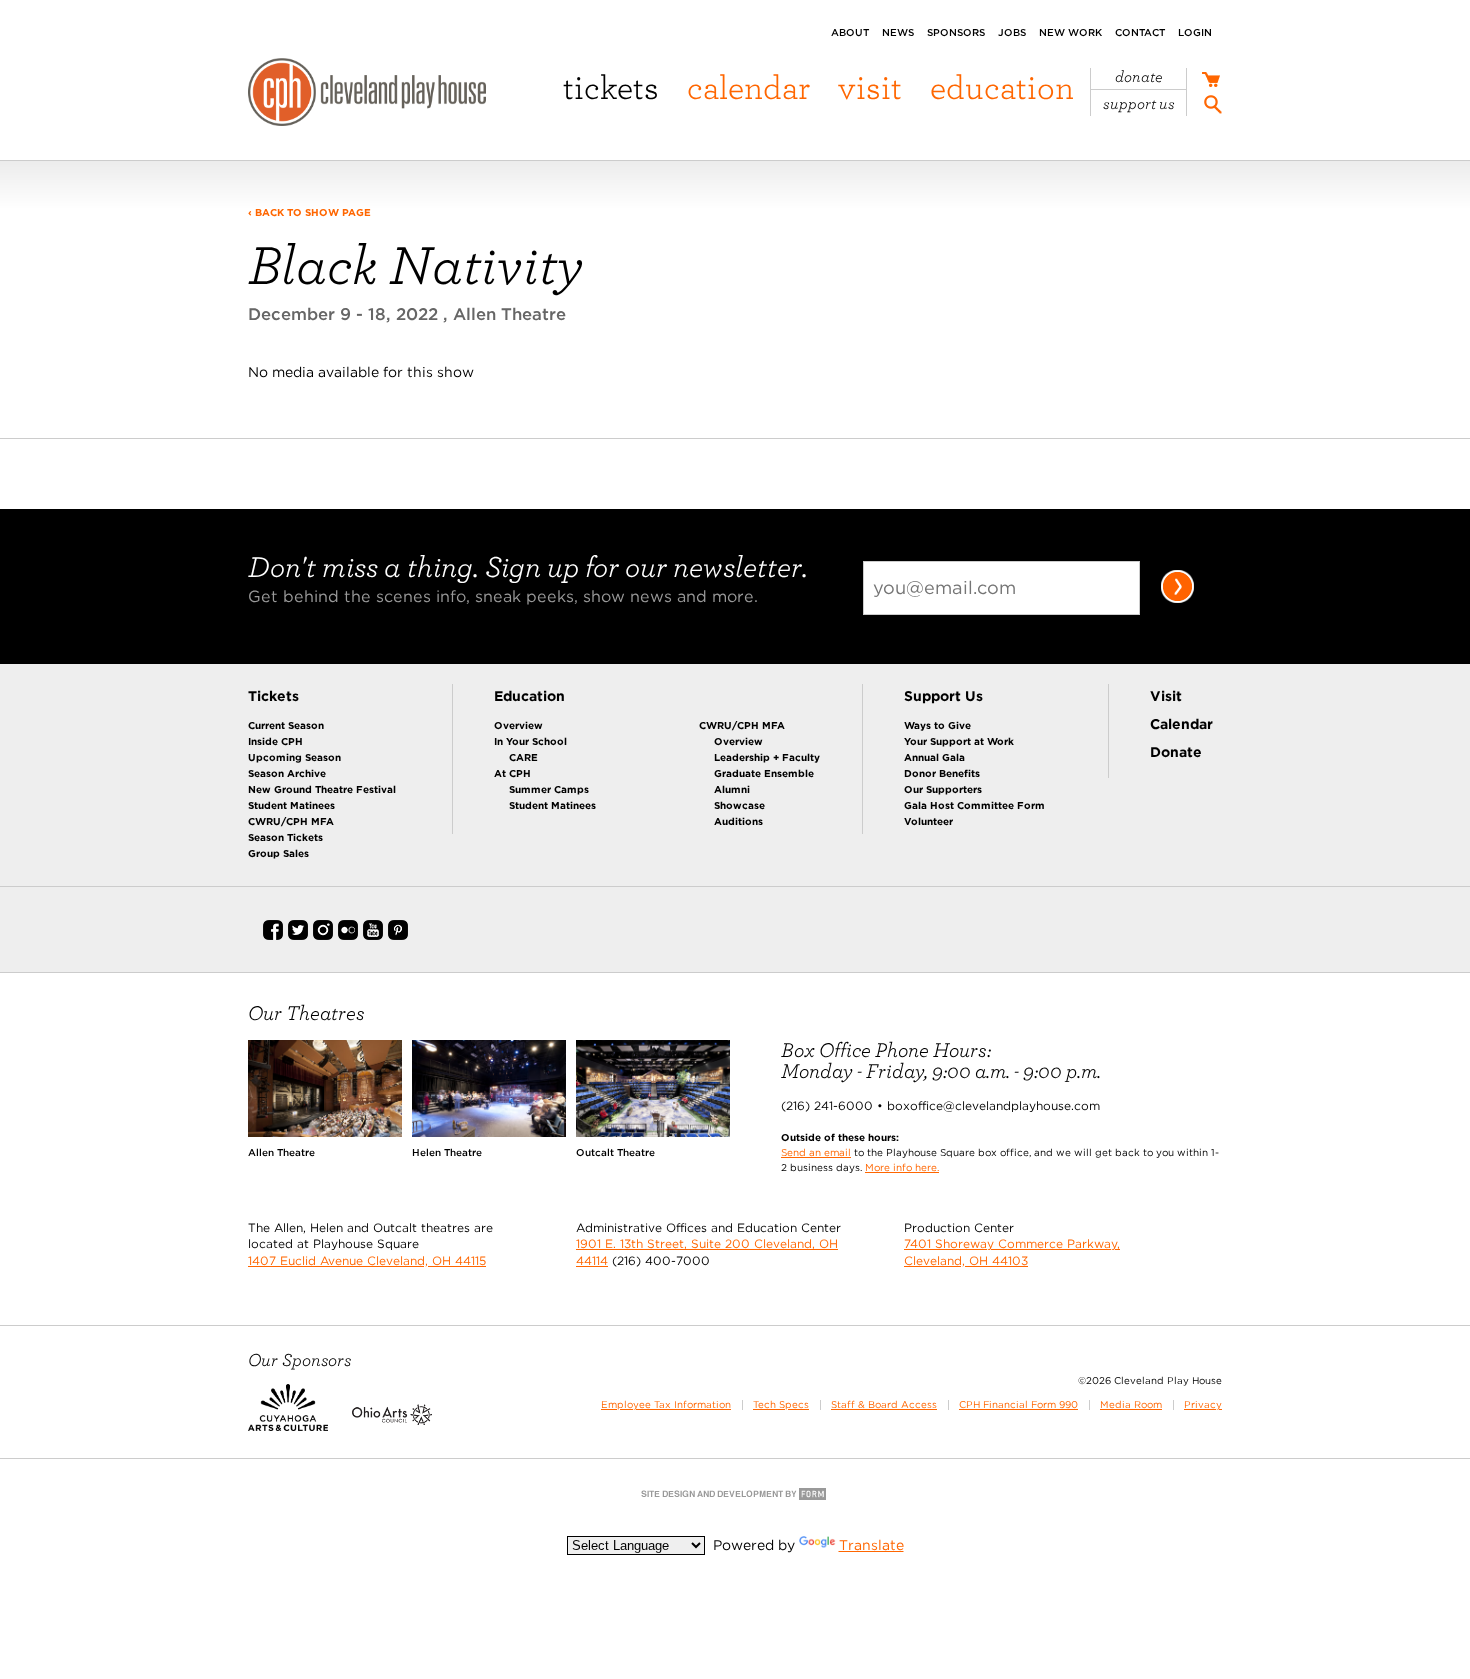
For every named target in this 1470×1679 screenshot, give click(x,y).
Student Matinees (291, 805)
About (850, 32)
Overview (518, 725)
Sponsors (956, 32)
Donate (1139, 77)
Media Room (1131, 1404)
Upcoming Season (294, 757)
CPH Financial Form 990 (1018, 1404)
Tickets (611, 86)
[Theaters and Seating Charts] (325, 1132)
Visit (870, 86)
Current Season (286, 725)
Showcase (739, 805)
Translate (871, 1545)
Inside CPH (275, 741)
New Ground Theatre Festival (322, 789)
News (898, 32)
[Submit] (1177, 599)
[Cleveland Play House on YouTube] (373, 936)
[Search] (1213, 107)
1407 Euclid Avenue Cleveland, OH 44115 (367, 1260)
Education (1002, 86)
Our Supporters (943, 789)
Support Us (1139, 104)
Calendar (748, 86)
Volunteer (928, 821)
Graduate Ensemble (764, 773)
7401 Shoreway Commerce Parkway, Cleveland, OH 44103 (1012, 1251)
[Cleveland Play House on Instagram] (323, 936)
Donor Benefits (942, 773)
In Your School (530, 741)
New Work (1070, 32)
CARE (523, 757)
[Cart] (1210, 82)
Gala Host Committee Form (974, 805)
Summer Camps (549, 789)
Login (1195, 32)
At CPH (512, 773)
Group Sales (278, 853)
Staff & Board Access (884, 1404)
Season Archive (287, 773)
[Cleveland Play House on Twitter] (298, 936)
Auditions (738, 821)
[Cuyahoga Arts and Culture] (288, 1421)
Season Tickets (285, 837)
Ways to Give (937, 725)
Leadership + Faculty (767, 757)
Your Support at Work (959, 741)
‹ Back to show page (309, 212)
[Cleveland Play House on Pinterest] (398, 936)
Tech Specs (781, 1404)
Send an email (816, 1152)
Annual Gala (934, 757)
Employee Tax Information (666, 1404)
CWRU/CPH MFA (291, 821)
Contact (1140, 32)
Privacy (1203, 1404)
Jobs (1012, 32)
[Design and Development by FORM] (735, 1498)
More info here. (902, 1167)
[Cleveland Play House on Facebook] (273, 936)
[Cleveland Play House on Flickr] (348, 936)
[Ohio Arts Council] (392, 1420)
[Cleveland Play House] (367, 95)
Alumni (732, 789)
